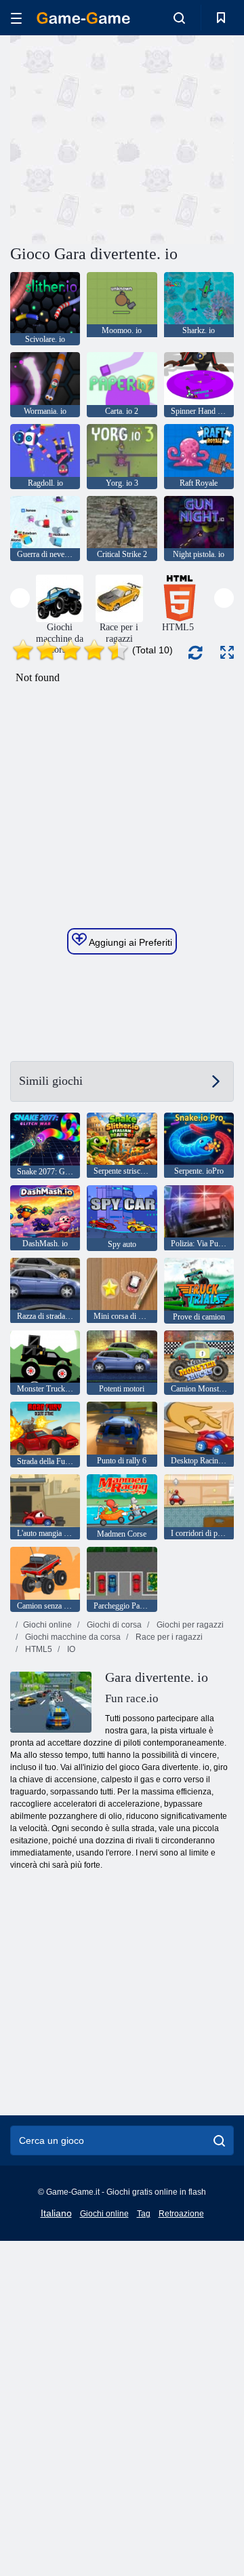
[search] (219, 2140)
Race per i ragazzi (168, 1637)
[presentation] (20, 598)
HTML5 (38, 1649)
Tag (144, 2214)
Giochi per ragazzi (189, 1625)
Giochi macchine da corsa (72, 1637)
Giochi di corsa (113, 1625)
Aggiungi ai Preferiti (129, 942)
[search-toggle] (179, 18)
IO (70, 1649)
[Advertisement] (183, 138)
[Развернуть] (227, 652)
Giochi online (47, 1625)
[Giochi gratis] (83, 18)
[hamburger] (16, 18)
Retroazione (181, 2214)
